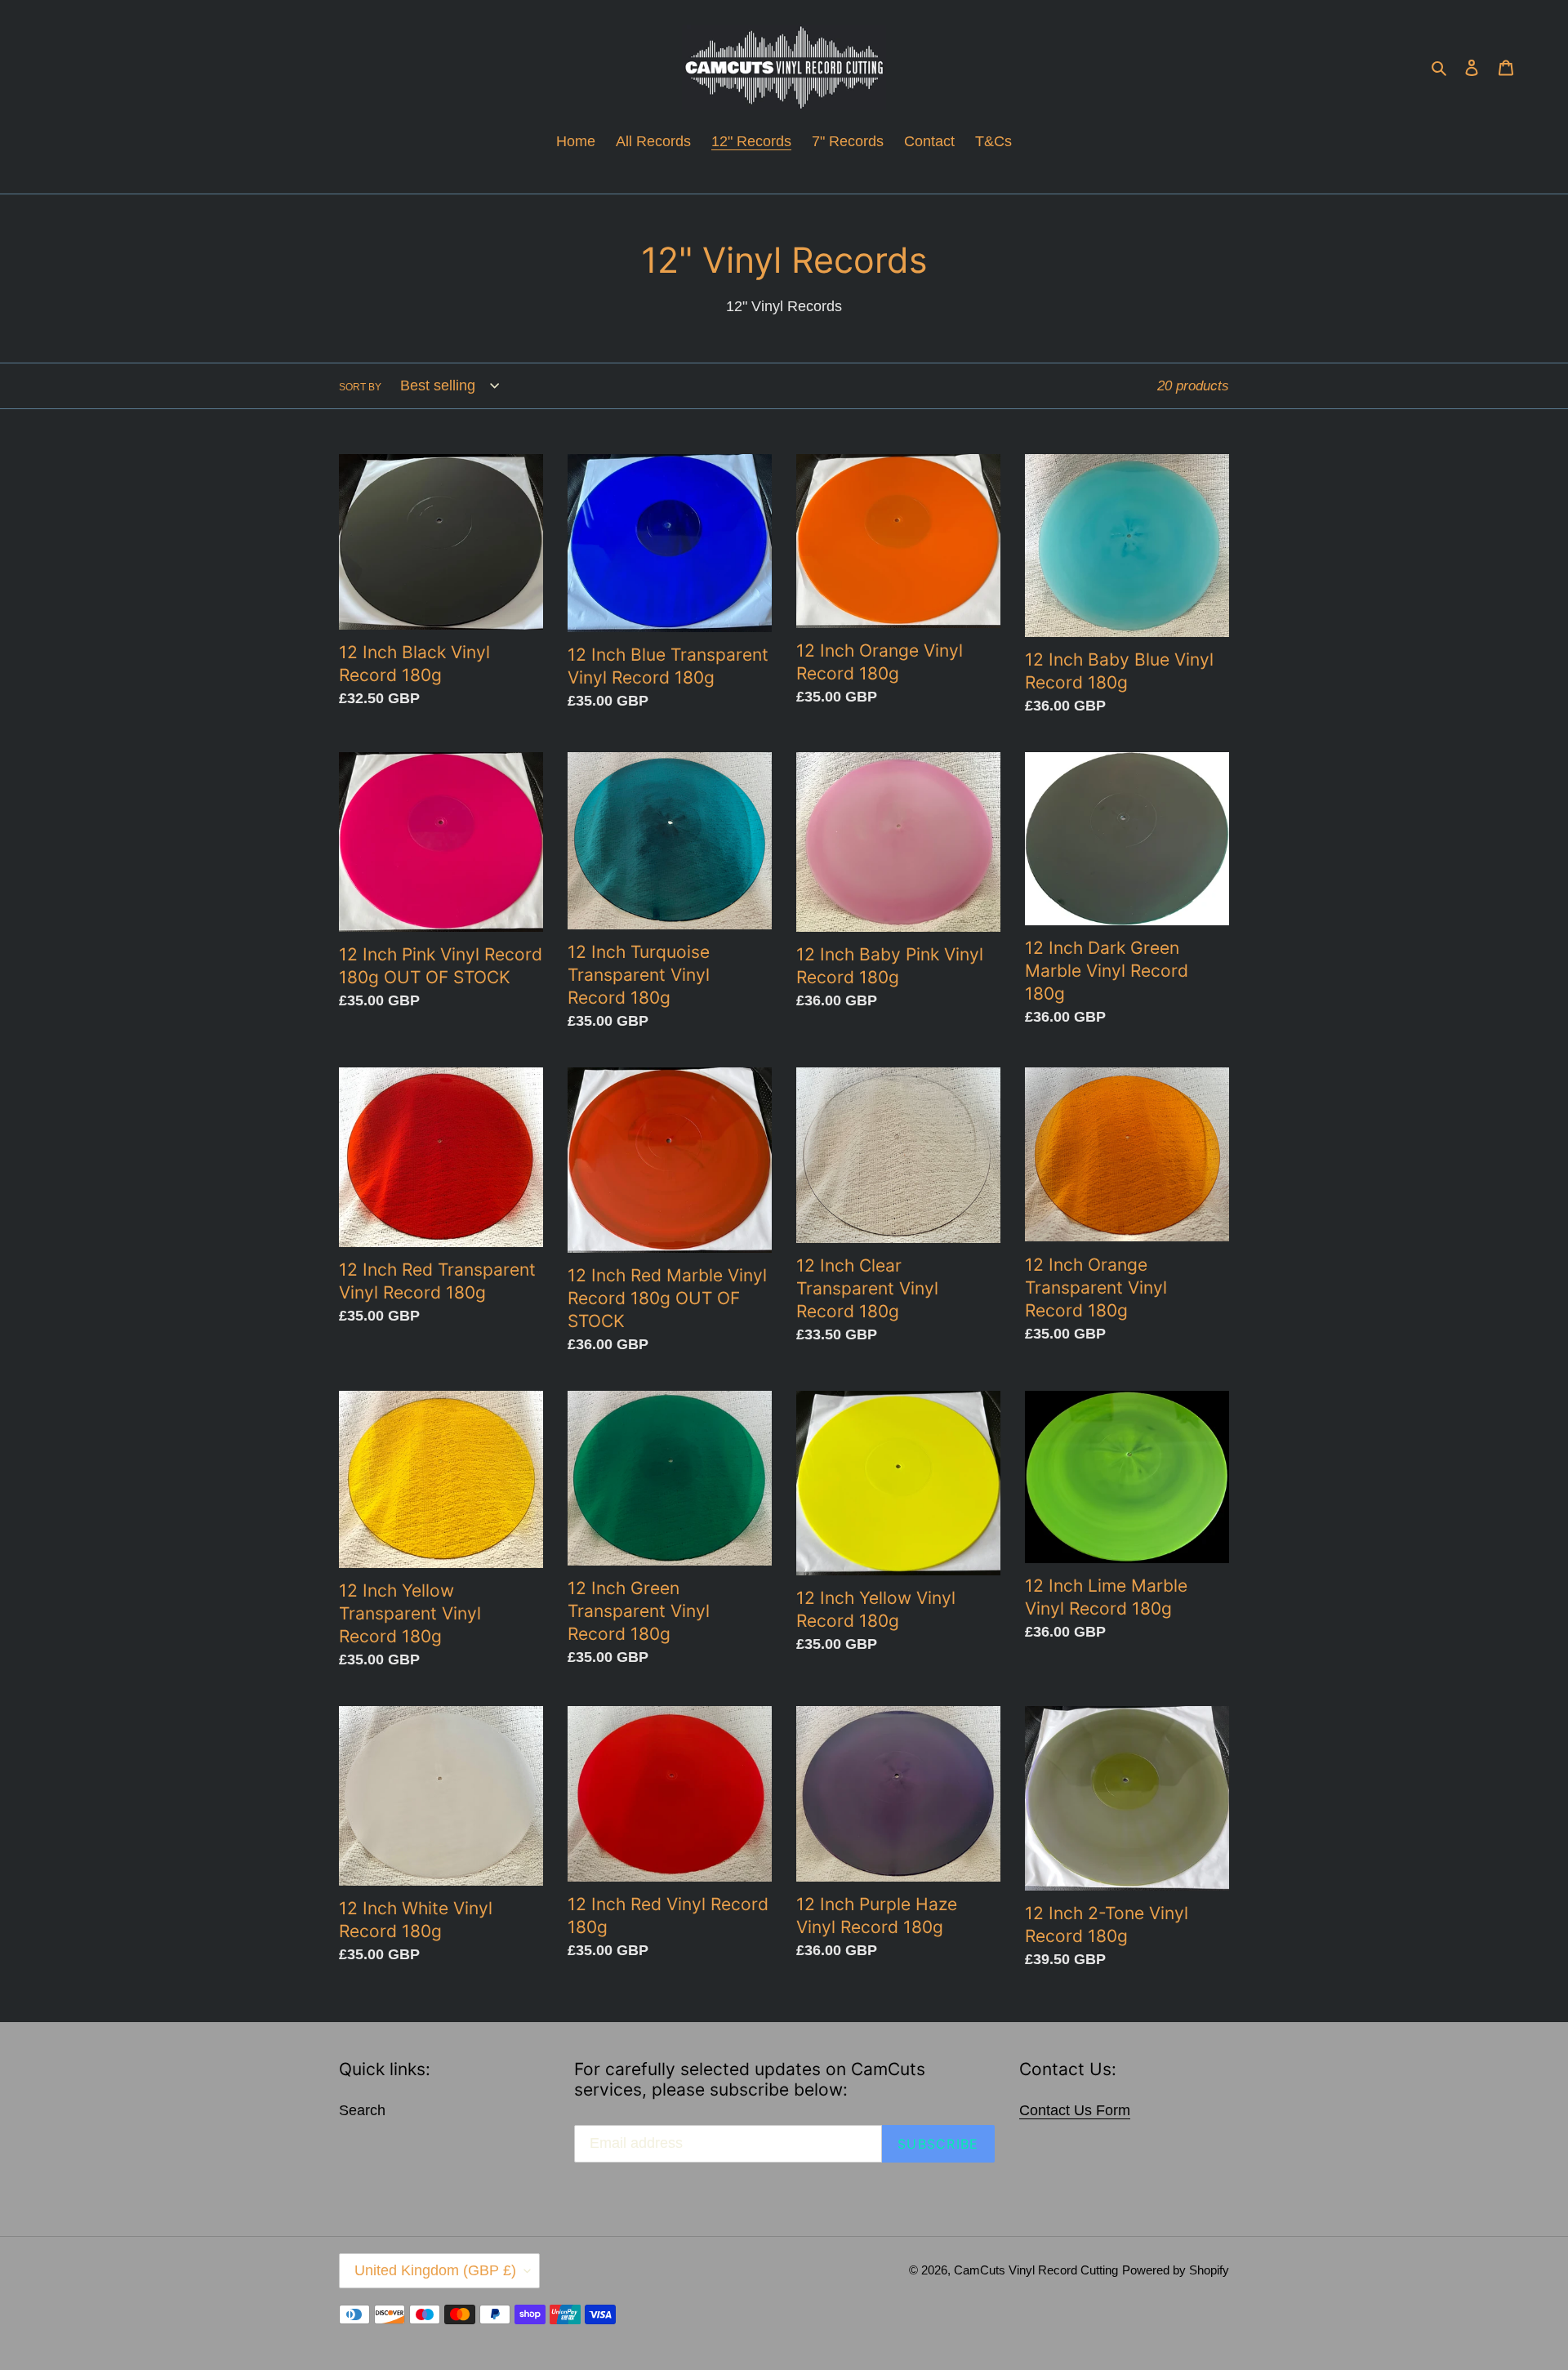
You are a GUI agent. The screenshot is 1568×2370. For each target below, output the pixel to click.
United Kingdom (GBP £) (435, 2270)
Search (362, 2110)
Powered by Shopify (1176, 2270)
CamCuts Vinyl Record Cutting (1036, 2270)
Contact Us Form (1075, 2110)
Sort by (360, 387)
